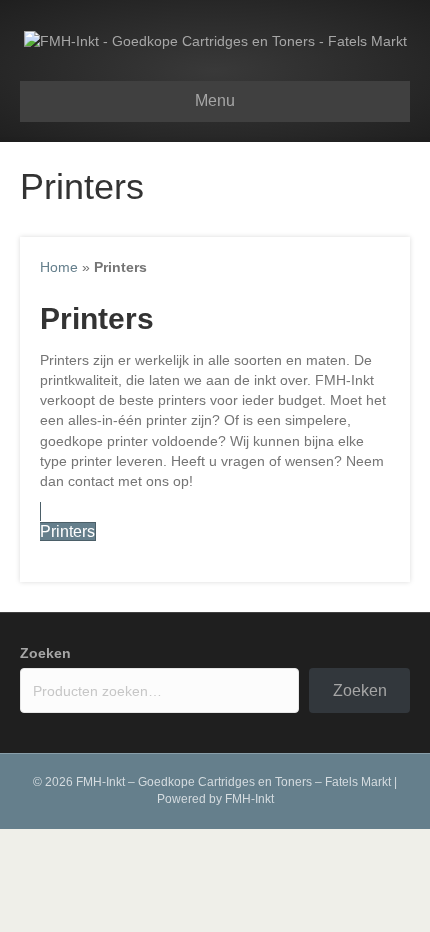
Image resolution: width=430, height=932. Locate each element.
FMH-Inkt (249, 799)
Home (59, 267)
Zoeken (45, 653)
